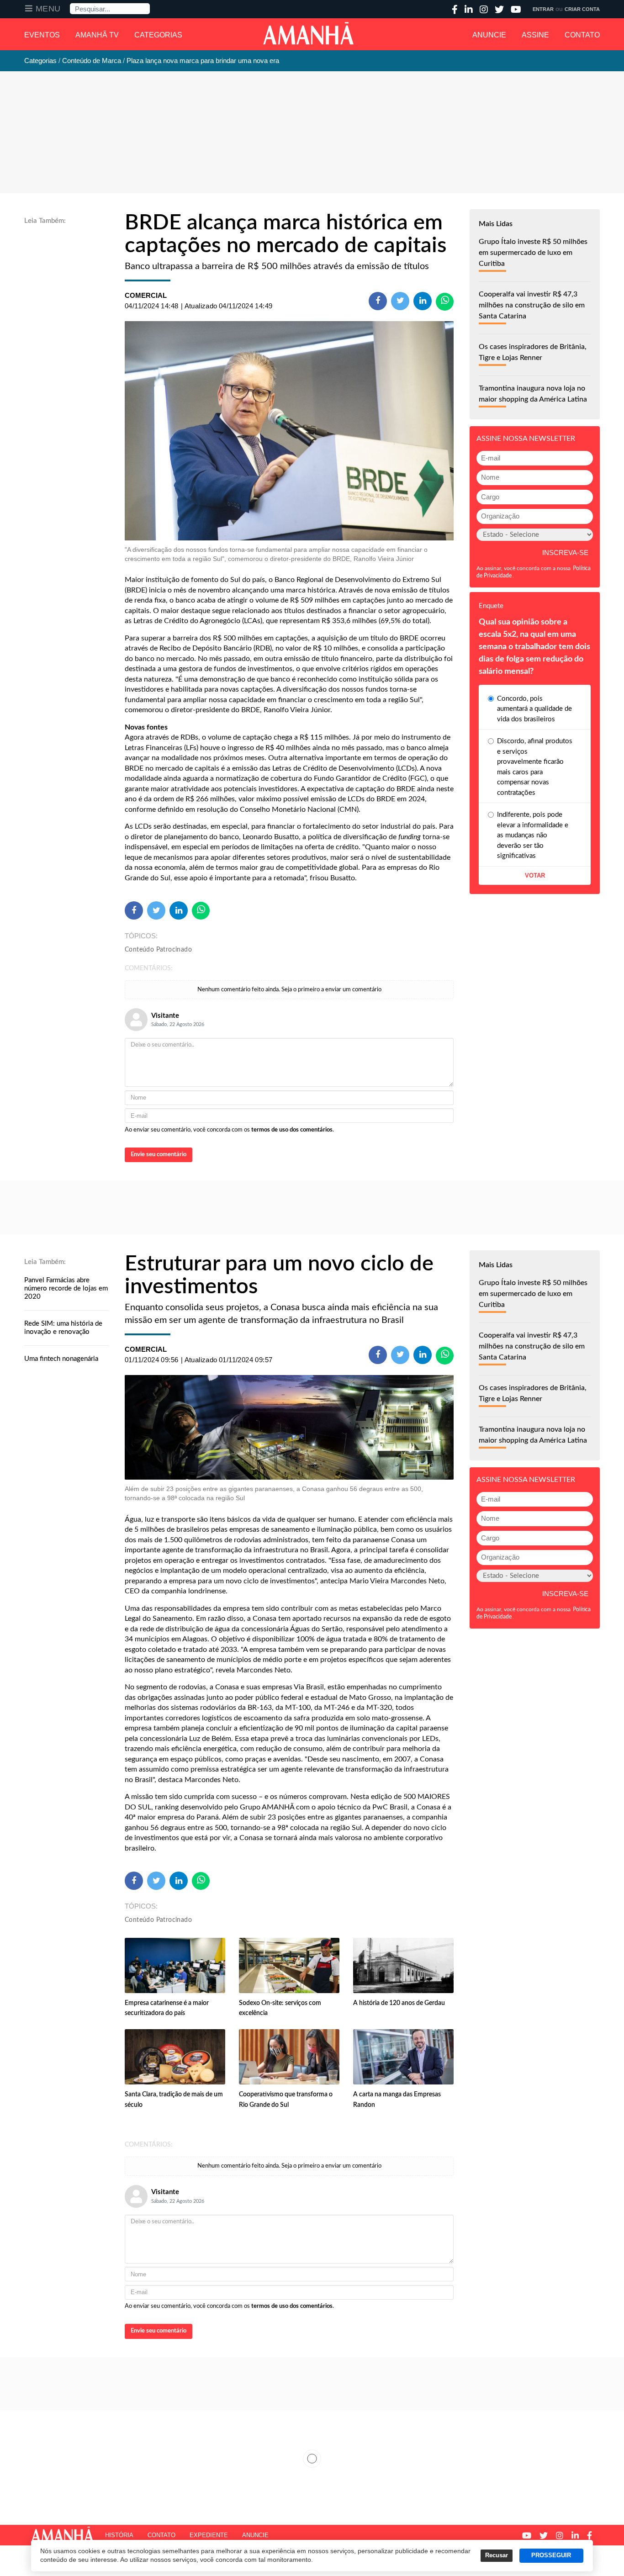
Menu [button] (48, 9)
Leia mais (312, 2459)
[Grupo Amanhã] (308, 33)
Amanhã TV (97, 35)
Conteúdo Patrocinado (158, 950)
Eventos (42, 35)
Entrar (543, 9)
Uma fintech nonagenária (61, 1359)
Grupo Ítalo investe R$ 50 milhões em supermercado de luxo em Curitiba (533, 253)
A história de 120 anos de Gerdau (399, 2003)
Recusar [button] (497, 2555)
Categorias (158, 35)
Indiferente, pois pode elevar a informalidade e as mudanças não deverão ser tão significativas (533, 835)
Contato (582, 35)
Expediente (209, 2535)
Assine (535, 35)
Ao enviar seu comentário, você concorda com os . (229, 1130)
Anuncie (489, 35)
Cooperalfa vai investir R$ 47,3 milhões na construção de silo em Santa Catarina (532, 305)
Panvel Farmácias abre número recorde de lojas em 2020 (66, 1288)
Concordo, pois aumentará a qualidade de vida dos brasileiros (534, 709)
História (119, 2535)
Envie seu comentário (159, 1155)
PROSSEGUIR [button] (551, 2555)
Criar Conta (582, 9)
